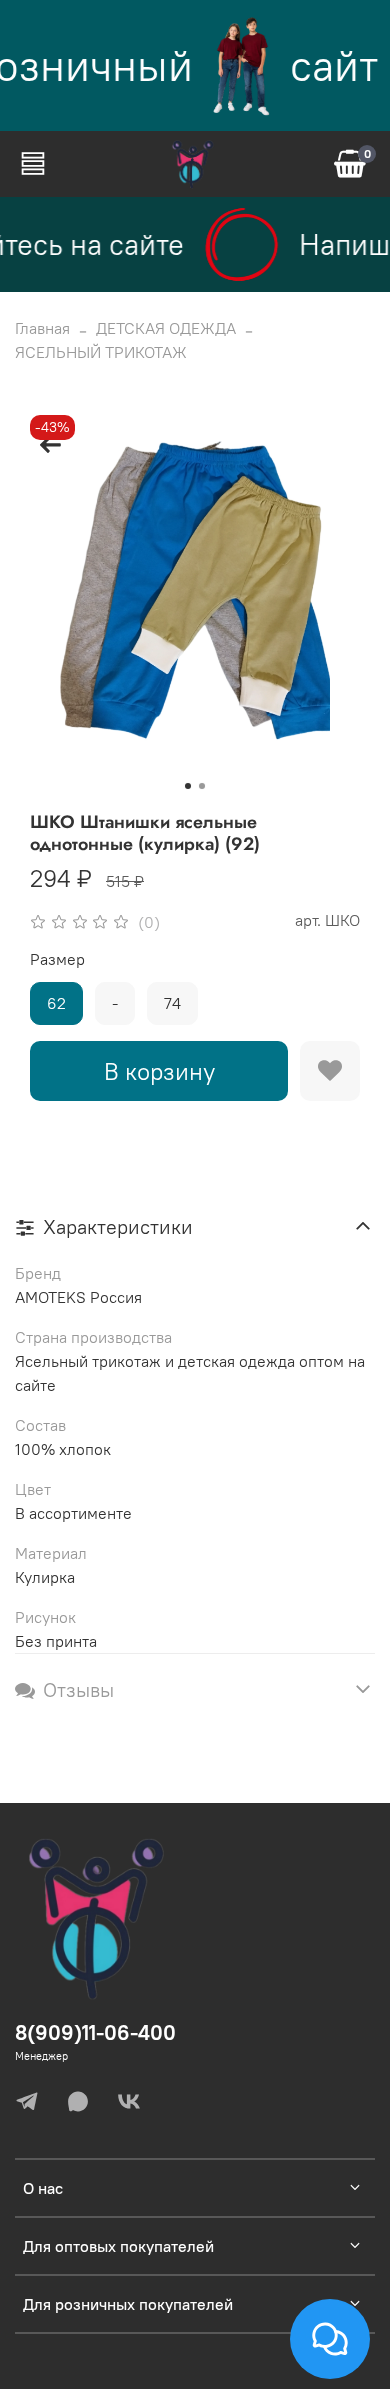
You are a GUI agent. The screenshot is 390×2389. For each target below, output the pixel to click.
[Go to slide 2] (202, 786)
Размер (57, 959)
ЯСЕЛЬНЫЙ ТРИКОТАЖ (101, 352)
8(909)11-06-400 (95, 2032)
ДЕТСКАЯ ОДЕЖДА (166, 328)
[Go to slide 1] (188, 786)
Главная (42, 328)
